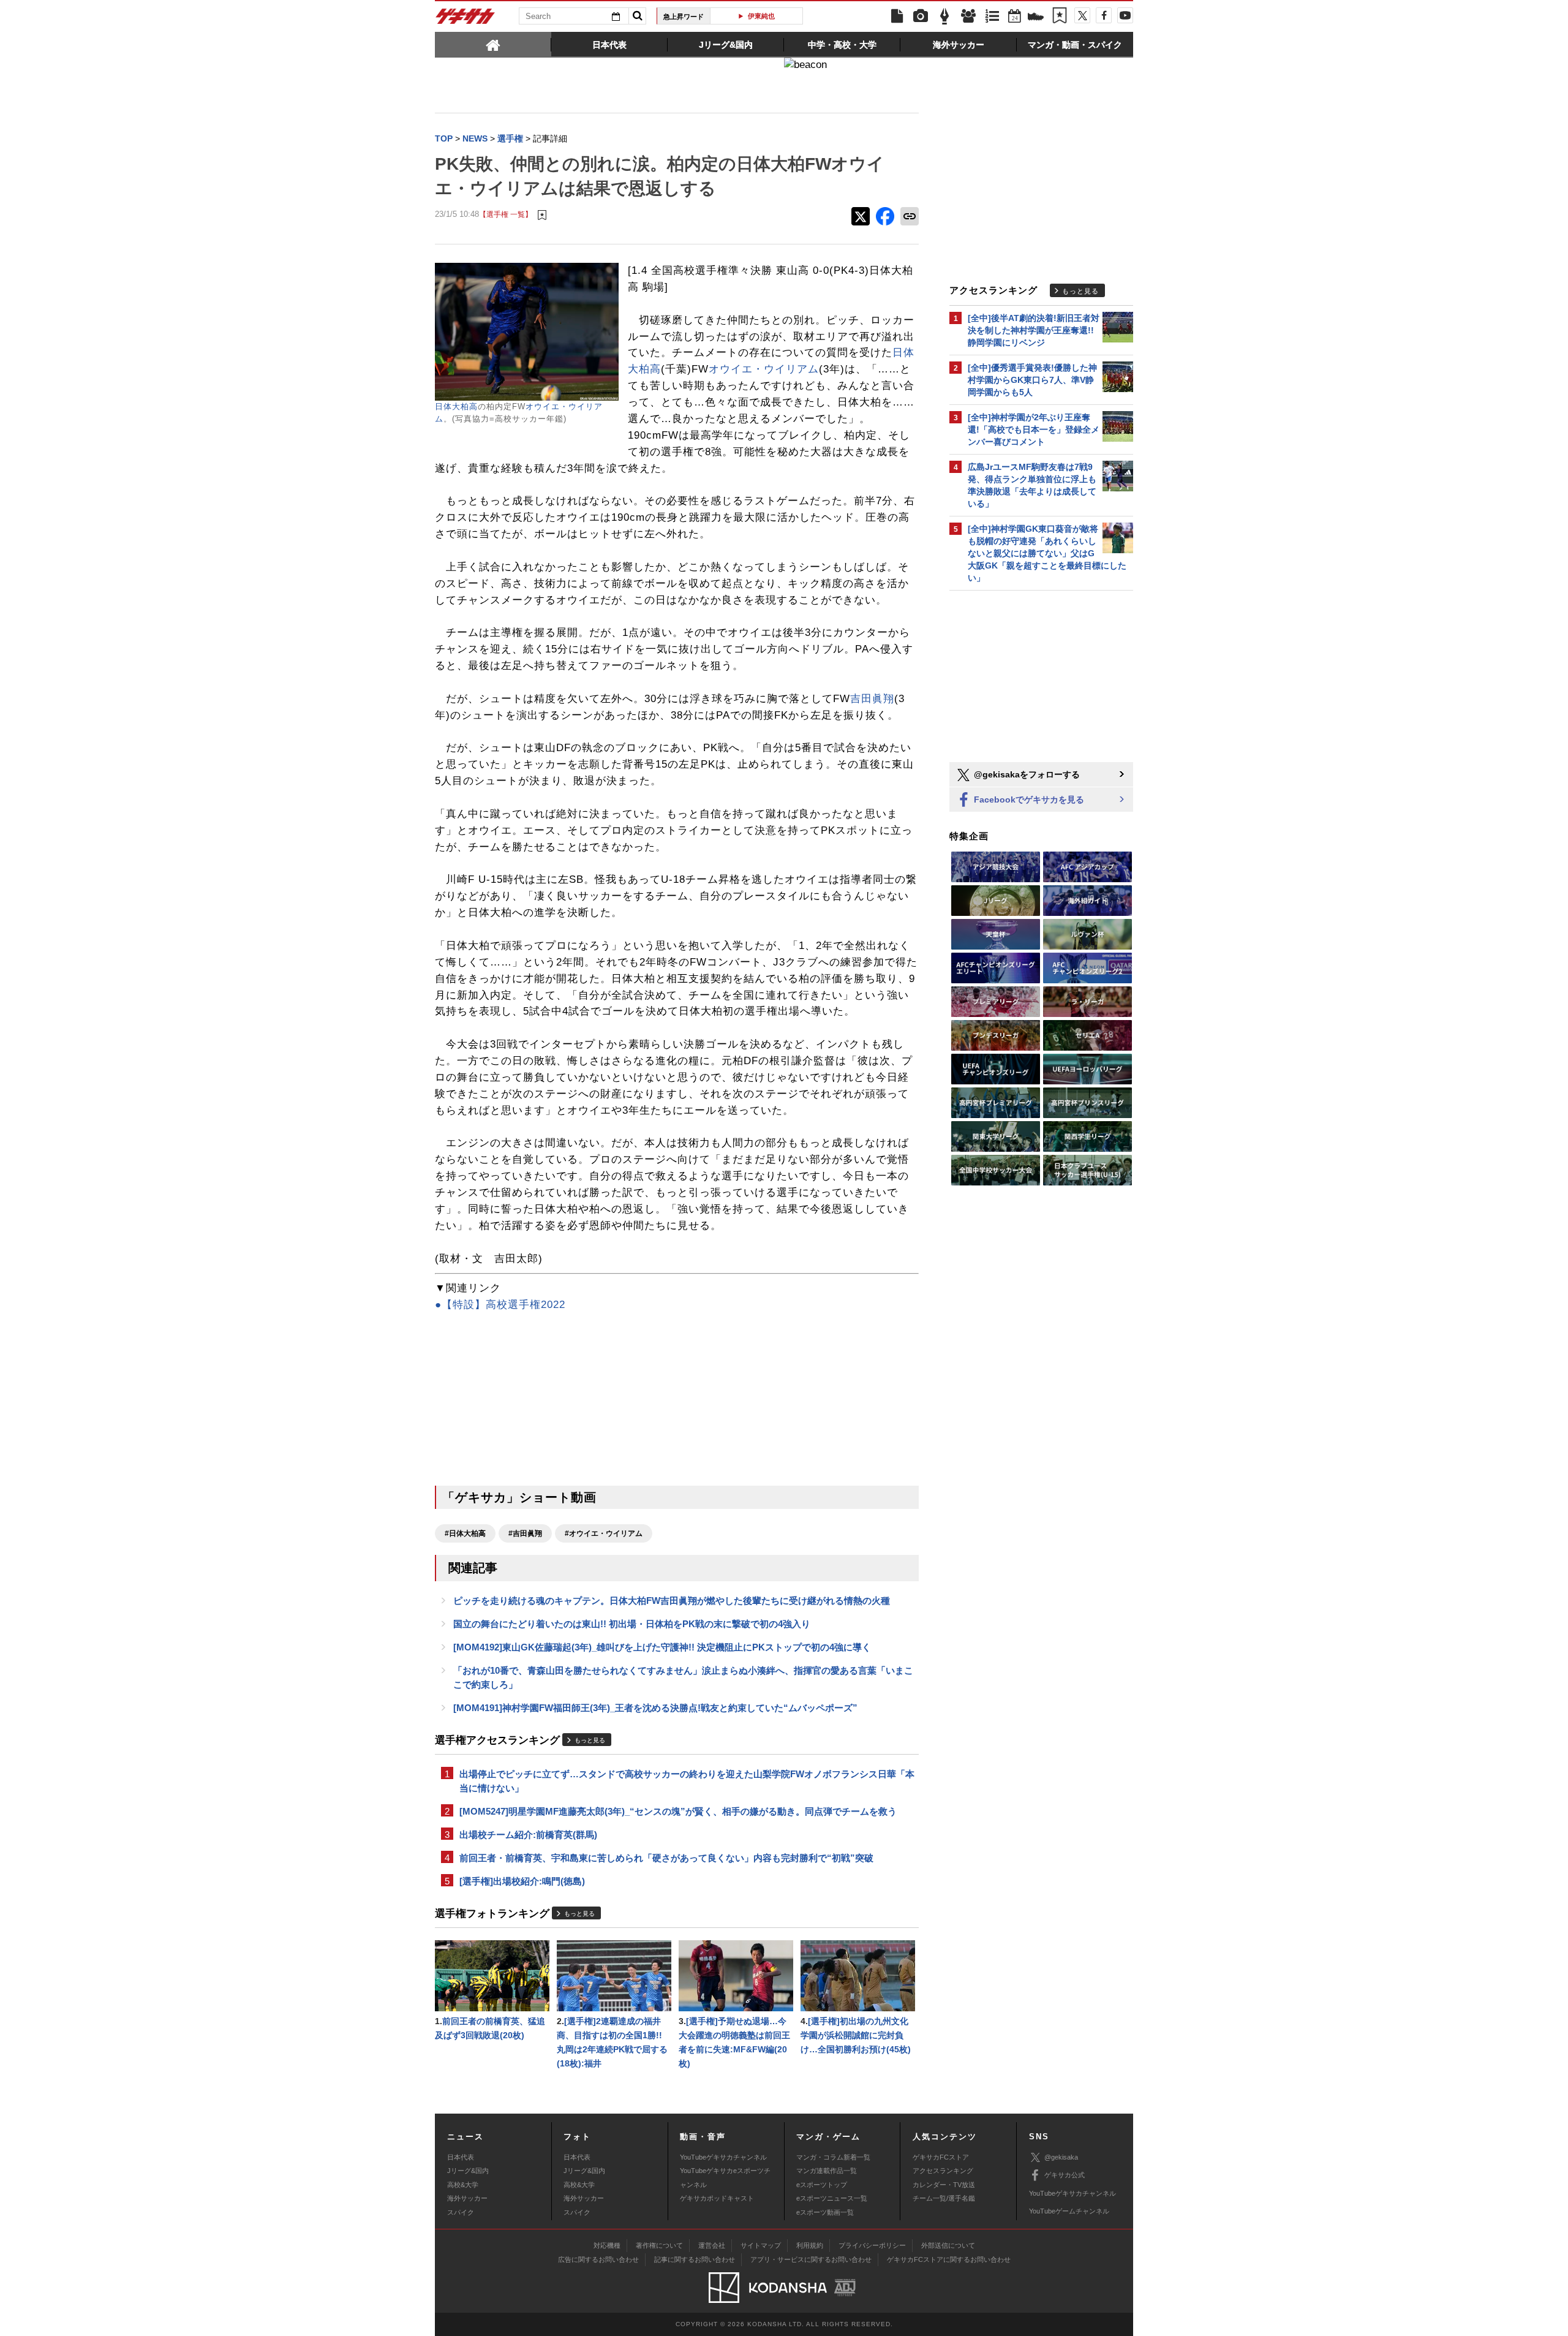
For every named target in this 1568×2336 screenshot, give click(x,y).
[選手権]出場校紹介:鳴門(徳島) (522, 1881)
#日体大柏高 (465, 1533)
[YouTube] (1125, 15)
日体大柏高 (456, 406)
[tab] (493, 44)
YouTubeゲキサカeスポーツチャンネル (725, 2177)
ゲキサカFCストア (941, 2157)
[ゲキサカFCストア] (1036, 18)
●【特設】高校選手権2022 (500, 1305)
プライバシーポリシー (872, 2245)
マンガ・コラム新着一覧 (833, 2157)
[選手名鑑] (968, 17)
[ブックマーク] (1060, 17)
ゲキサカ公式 (1065, 2175)
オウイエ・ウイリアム (764, 369)
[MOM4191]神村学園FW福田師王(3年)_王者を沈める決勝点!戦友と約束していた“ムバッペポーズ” (655, 1708)
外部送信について (948, 2245)
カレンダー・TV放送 (944, 2185)
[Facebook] (1104, 15)
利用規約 (810, 2245)
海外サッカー (467, 2198)
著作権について (659, 2245)
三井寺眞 (761, 16)
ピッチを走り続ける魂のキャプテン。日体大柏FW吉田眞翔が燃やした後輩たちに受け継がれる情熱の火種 (672, 1601)
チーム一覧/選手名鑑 (944, 2198)
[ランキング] (992, 17)
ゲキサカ (466, 20)
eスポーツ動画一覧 (825, 2212)
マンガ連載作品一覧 (827, 2171)
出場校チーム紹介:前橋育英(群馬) (528, 1835)
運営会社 (712, 2245)
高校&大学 (463, 2185)
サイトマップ (761, 2245)
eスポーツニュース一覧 (832, 2198)
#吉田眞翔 (525, 1533)
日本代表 (461, 2157)
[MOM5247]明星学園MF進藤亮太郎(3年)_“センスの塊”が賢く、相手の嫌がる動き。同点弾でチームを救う (678, 1811)
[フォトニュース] (921, 17)
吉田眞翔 (872, 699)
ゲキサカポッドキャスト (717, 2198)
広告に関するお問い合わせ (598, 2259)
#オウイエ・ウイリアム (604, 1533)
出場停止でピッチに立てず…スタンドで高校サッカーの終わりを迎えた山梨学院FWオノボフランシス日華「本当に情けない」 (687, 1781)
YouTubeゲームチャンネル (1069, 2211)
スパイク (461, 2212)
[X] (1082, 15)
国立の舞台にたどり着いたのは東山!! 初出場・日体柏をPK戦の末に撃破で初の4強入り (632, 1624)
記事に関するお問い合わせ (695, 2259)
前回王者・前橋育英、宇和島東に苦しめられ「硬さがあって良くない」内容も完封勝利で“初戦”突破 (666, 1858)
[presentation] (493, 44)
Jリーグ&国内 (468, 2171)
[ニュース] (897, 17)
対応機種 (607, 2245)
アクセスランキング (943, 2171)
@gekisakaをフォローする (1026, 774)
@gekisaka (1061, 2157)
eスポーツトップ (822, 2185)
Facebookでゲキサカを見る (1028, 799)
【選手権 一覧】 (506, 214)
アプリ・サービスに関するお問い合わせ (811, 2259)
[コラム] (944, 17)
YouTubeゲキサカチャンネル (723, 2157)
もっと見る (590, 1740)
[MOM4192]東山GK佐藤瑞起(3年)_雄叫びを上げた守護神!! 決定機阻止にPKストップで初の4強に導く (662, 1647)
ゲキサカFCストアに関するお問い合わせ (949, 2259)
